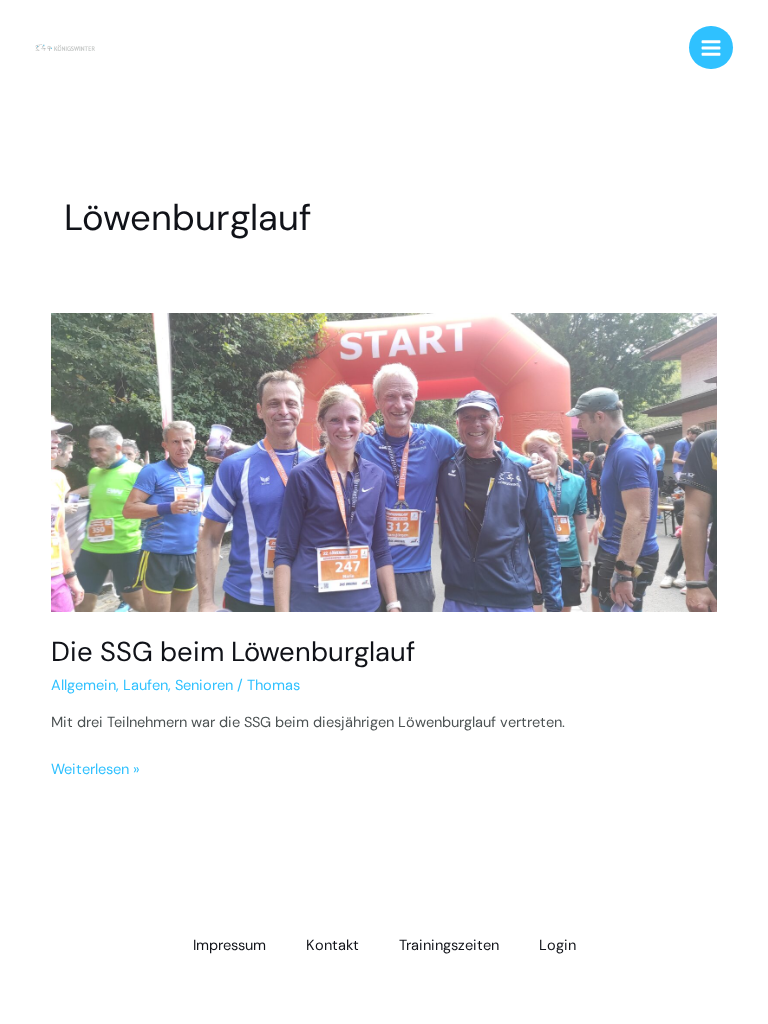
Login (557, 945)
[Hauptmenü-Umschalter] (711, 48)
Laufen (145, 685)
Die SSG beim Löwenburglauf (233, 651)
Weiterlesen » (95, 768)
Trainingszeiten (449, 945)
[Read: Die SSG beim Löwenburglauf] (384, 461)
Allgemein (83, 685)
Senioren (204, 685)
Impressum (229, 945)
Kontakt (332, 945)
